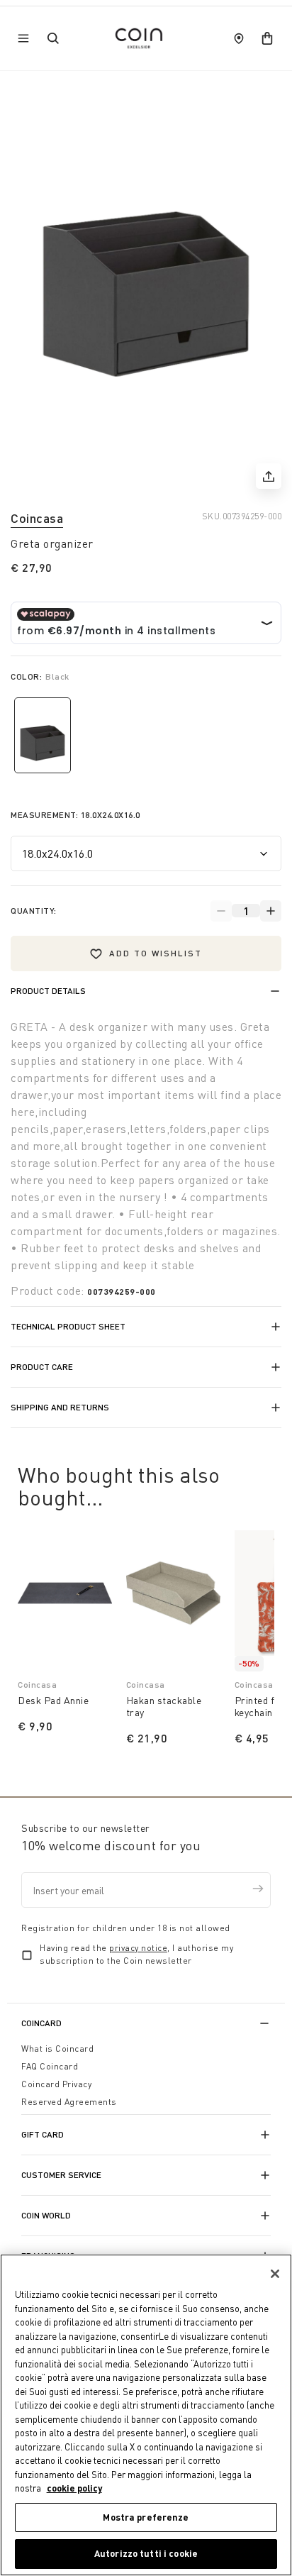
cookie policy (74, 2488)
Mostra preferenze (146, 2517)
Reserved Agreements (69, 2102)
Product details (48, 991)
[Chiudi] (275, 2274)
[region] (146, 2415)
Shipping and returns (60, 1407)
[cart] (267, 38)
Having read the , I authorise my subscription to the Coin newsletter (136, 1954)
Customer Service (61, 2175)
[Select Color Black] (43, 735)
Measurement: (75, 815)
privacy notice (138, 1948)
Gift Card (43, 2134)
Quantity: (34, 911)
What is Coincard (57, 2049)
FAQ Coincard (50, 2066)
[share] (269, 476)
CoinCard (41, 2023)
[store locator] (239, 38)
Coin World (46, 2215)
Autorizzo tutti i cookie (146, 2553)
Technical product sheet (68, 1326)
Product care (42, 1367)
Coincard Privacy (56, 2084)
